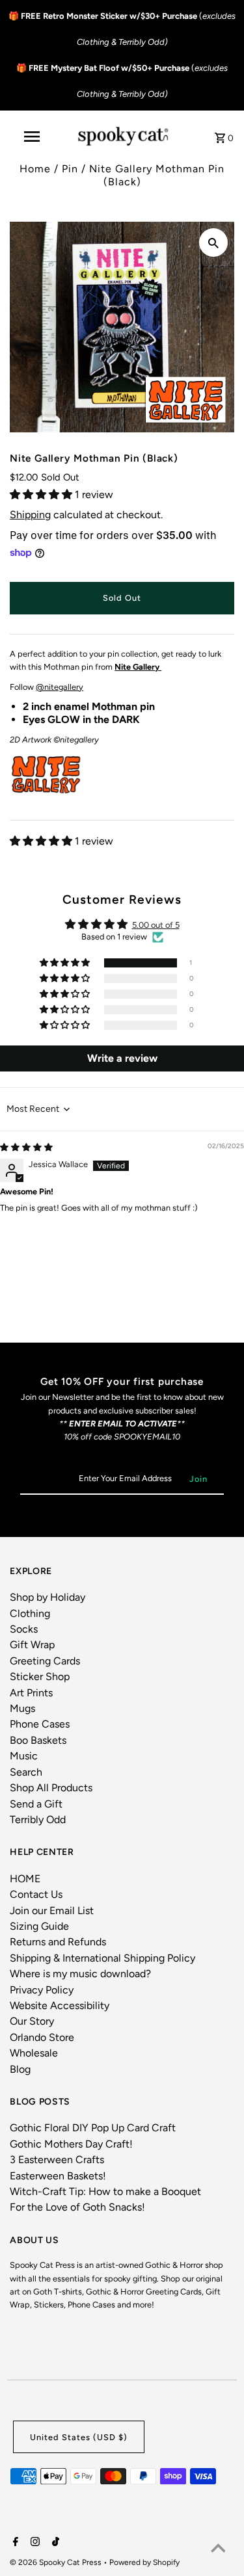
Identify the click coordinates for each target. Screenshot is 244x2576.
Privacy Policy (42, 1990)
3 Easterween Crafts (57, 2160)
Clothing (30, 1613)
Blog (20, 2069)
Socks (24, 1629)
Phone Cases (40, 1724)
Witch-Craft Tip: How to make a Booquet (105, 2191)
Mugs (22, 1708)
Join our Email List (52, 1911)
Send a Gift (36, 1804)
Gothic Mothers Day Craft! (71, 2144)
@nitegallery (60, 687)
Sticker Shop (40, 1676)
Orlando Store (42, 2037)
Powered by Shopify (144, 2562)
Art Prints (31, 1693)
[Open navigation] (31, 137)
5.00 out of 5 (156, 925)
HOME (25, 1879)
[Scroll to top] (218, 2550)
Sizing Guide (39, 1926)
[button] (42, 494)
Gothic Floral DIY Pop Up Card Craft (93, 2128)
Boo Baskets (38, 1740)
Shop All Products (51, 1788)
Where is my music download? (80, 1974)
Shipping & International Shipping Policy (102, 1958)
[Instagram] (34, 2543)
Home (35, 169)
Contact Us (36, 1894)
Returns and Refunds (58, 1942)
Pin (70, 169)
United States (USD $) (79, 2437)
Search (26, 1772)
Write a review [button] (122, 1058)
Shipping (30, 515)
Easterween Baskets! (58, 2176)
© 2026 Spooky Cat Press (57, 2562)
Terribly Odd (38, 1820)
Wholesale (34, 2053)
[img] (26, 1147)
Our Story (32, 2021)
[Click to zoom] (213, 243)
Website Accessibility (60, 2005)
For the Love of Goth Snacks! (77, 2207)
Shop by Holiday (47, 1597)
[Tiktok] (54, 2543)
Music (24, 1756)
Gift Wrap (32, 1645)
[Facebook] (14, 2543)
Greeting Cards (45, 1661)
